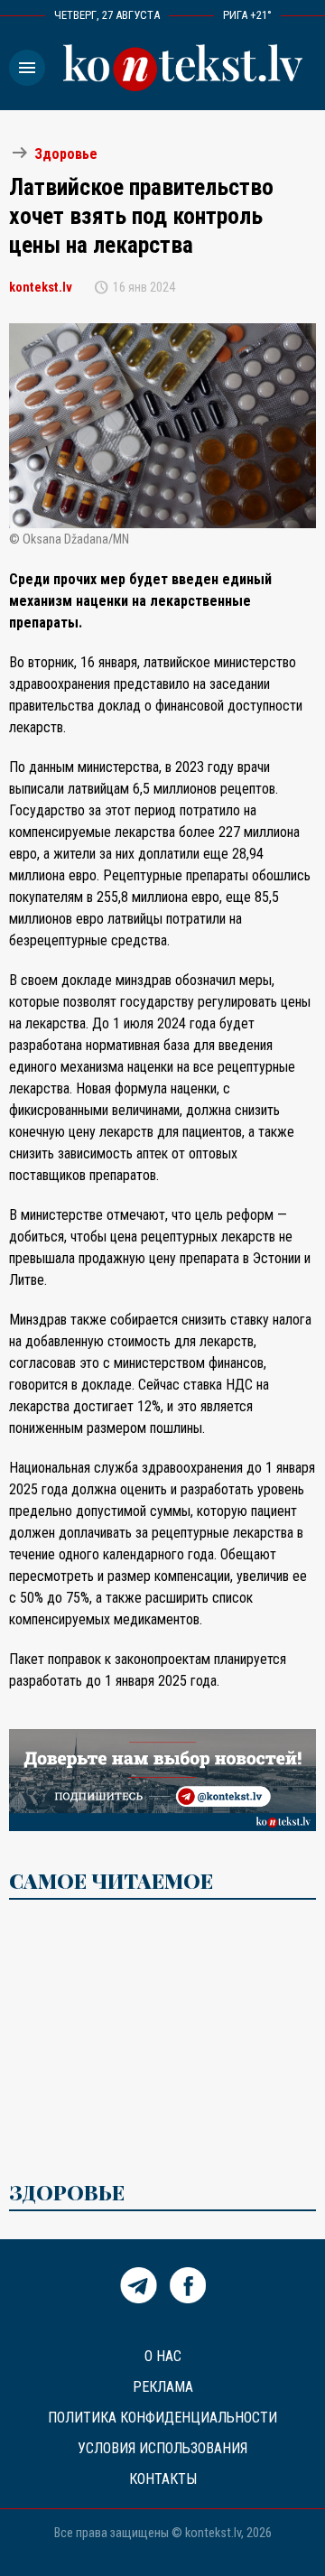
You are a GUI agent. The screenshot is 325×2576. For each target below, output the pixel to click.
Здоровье (66, 154)
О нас (163, 2356)
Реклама (163, 2387)
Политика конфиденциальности (162, 2418)
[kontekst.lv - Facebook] (188, 2298)
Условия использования (162, 2448)
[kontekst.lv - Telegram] (139, 2298)
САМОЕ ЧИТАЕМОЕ (111, 1881)
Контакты (163, 2479)
